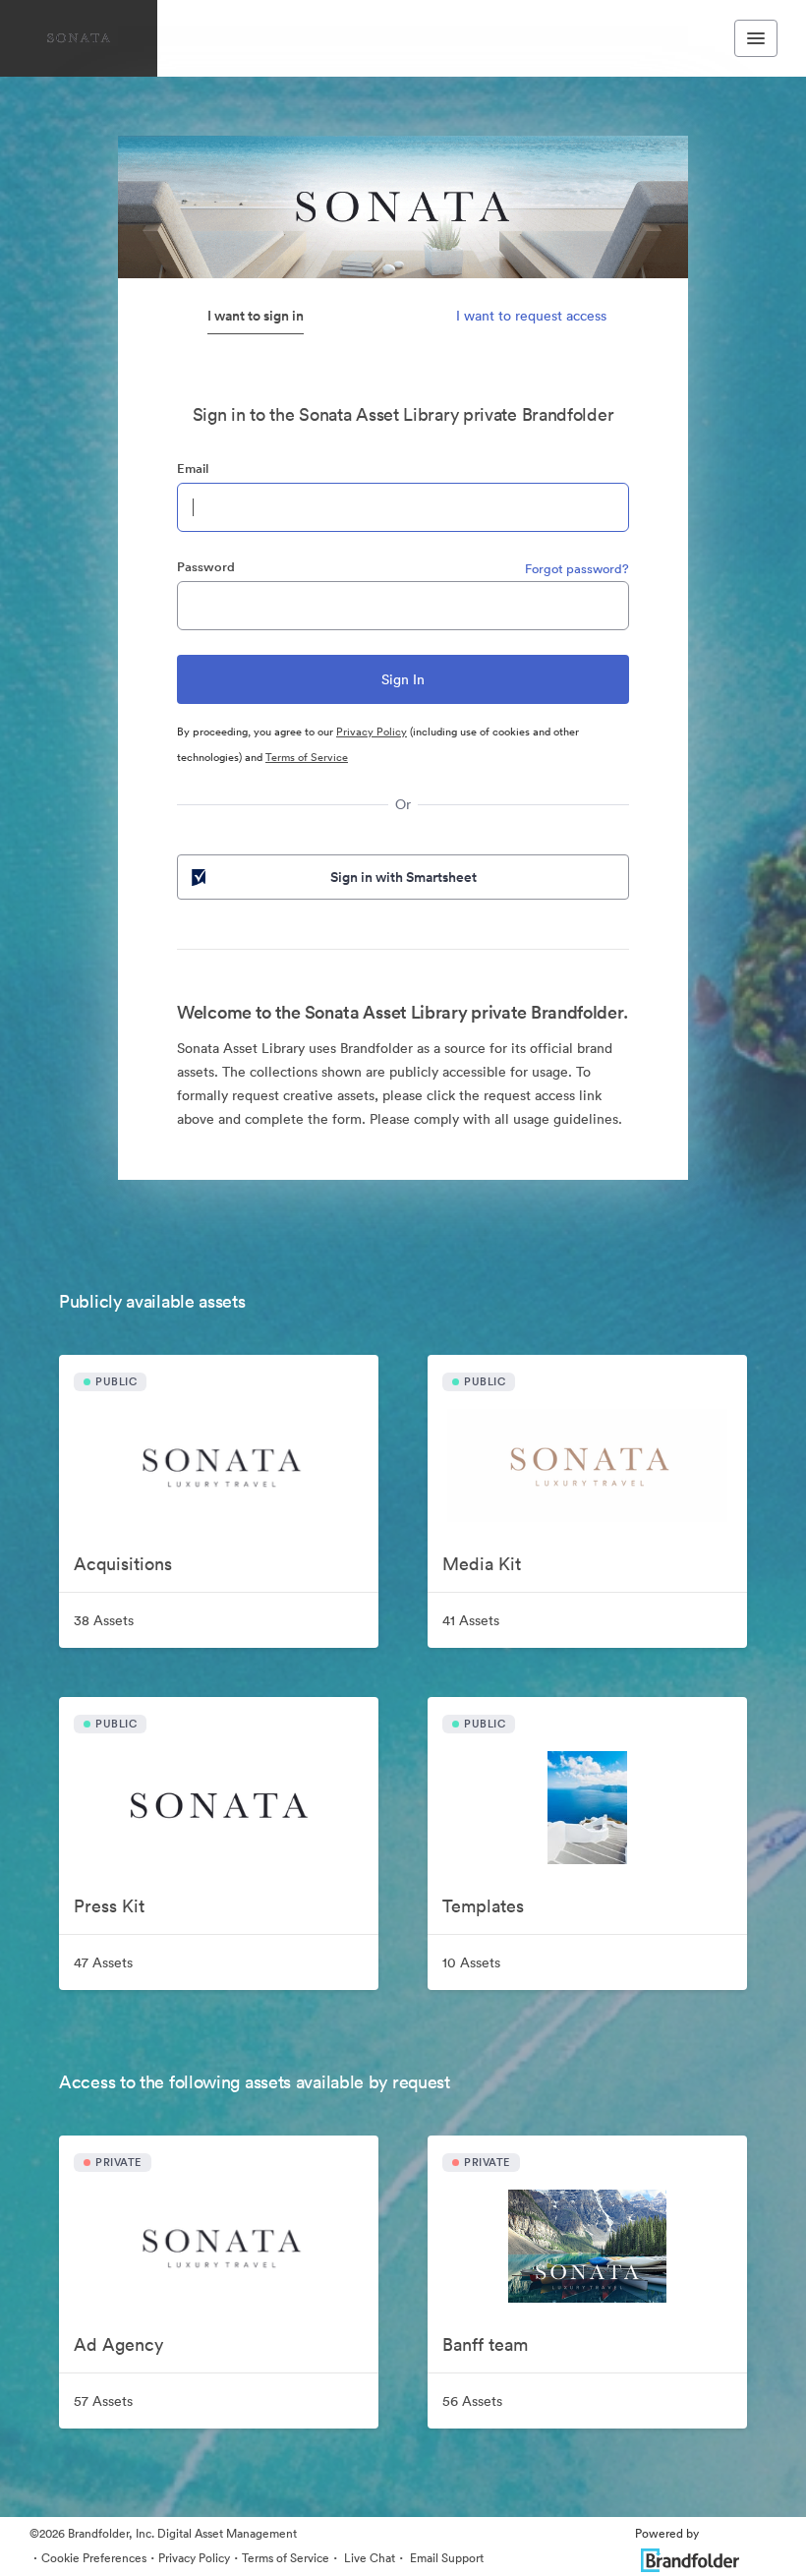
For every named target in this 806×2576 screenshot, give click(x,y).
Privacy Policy (372, 732)
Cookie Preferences (94, 2558)
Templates (483, 1906)
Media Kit (482, 1564)
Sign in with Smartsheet (403, 877)
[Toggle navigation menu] (756, 38)
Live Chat (368, 2558)
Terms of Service (307, 757)
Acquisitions (123, 1564)
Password (206, 567)
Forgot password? (577, 569)
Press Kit (109, 1906)
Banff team (485, 2344)
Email (193, 468)
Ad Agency (118, 2344)
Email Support (445, 2558)
